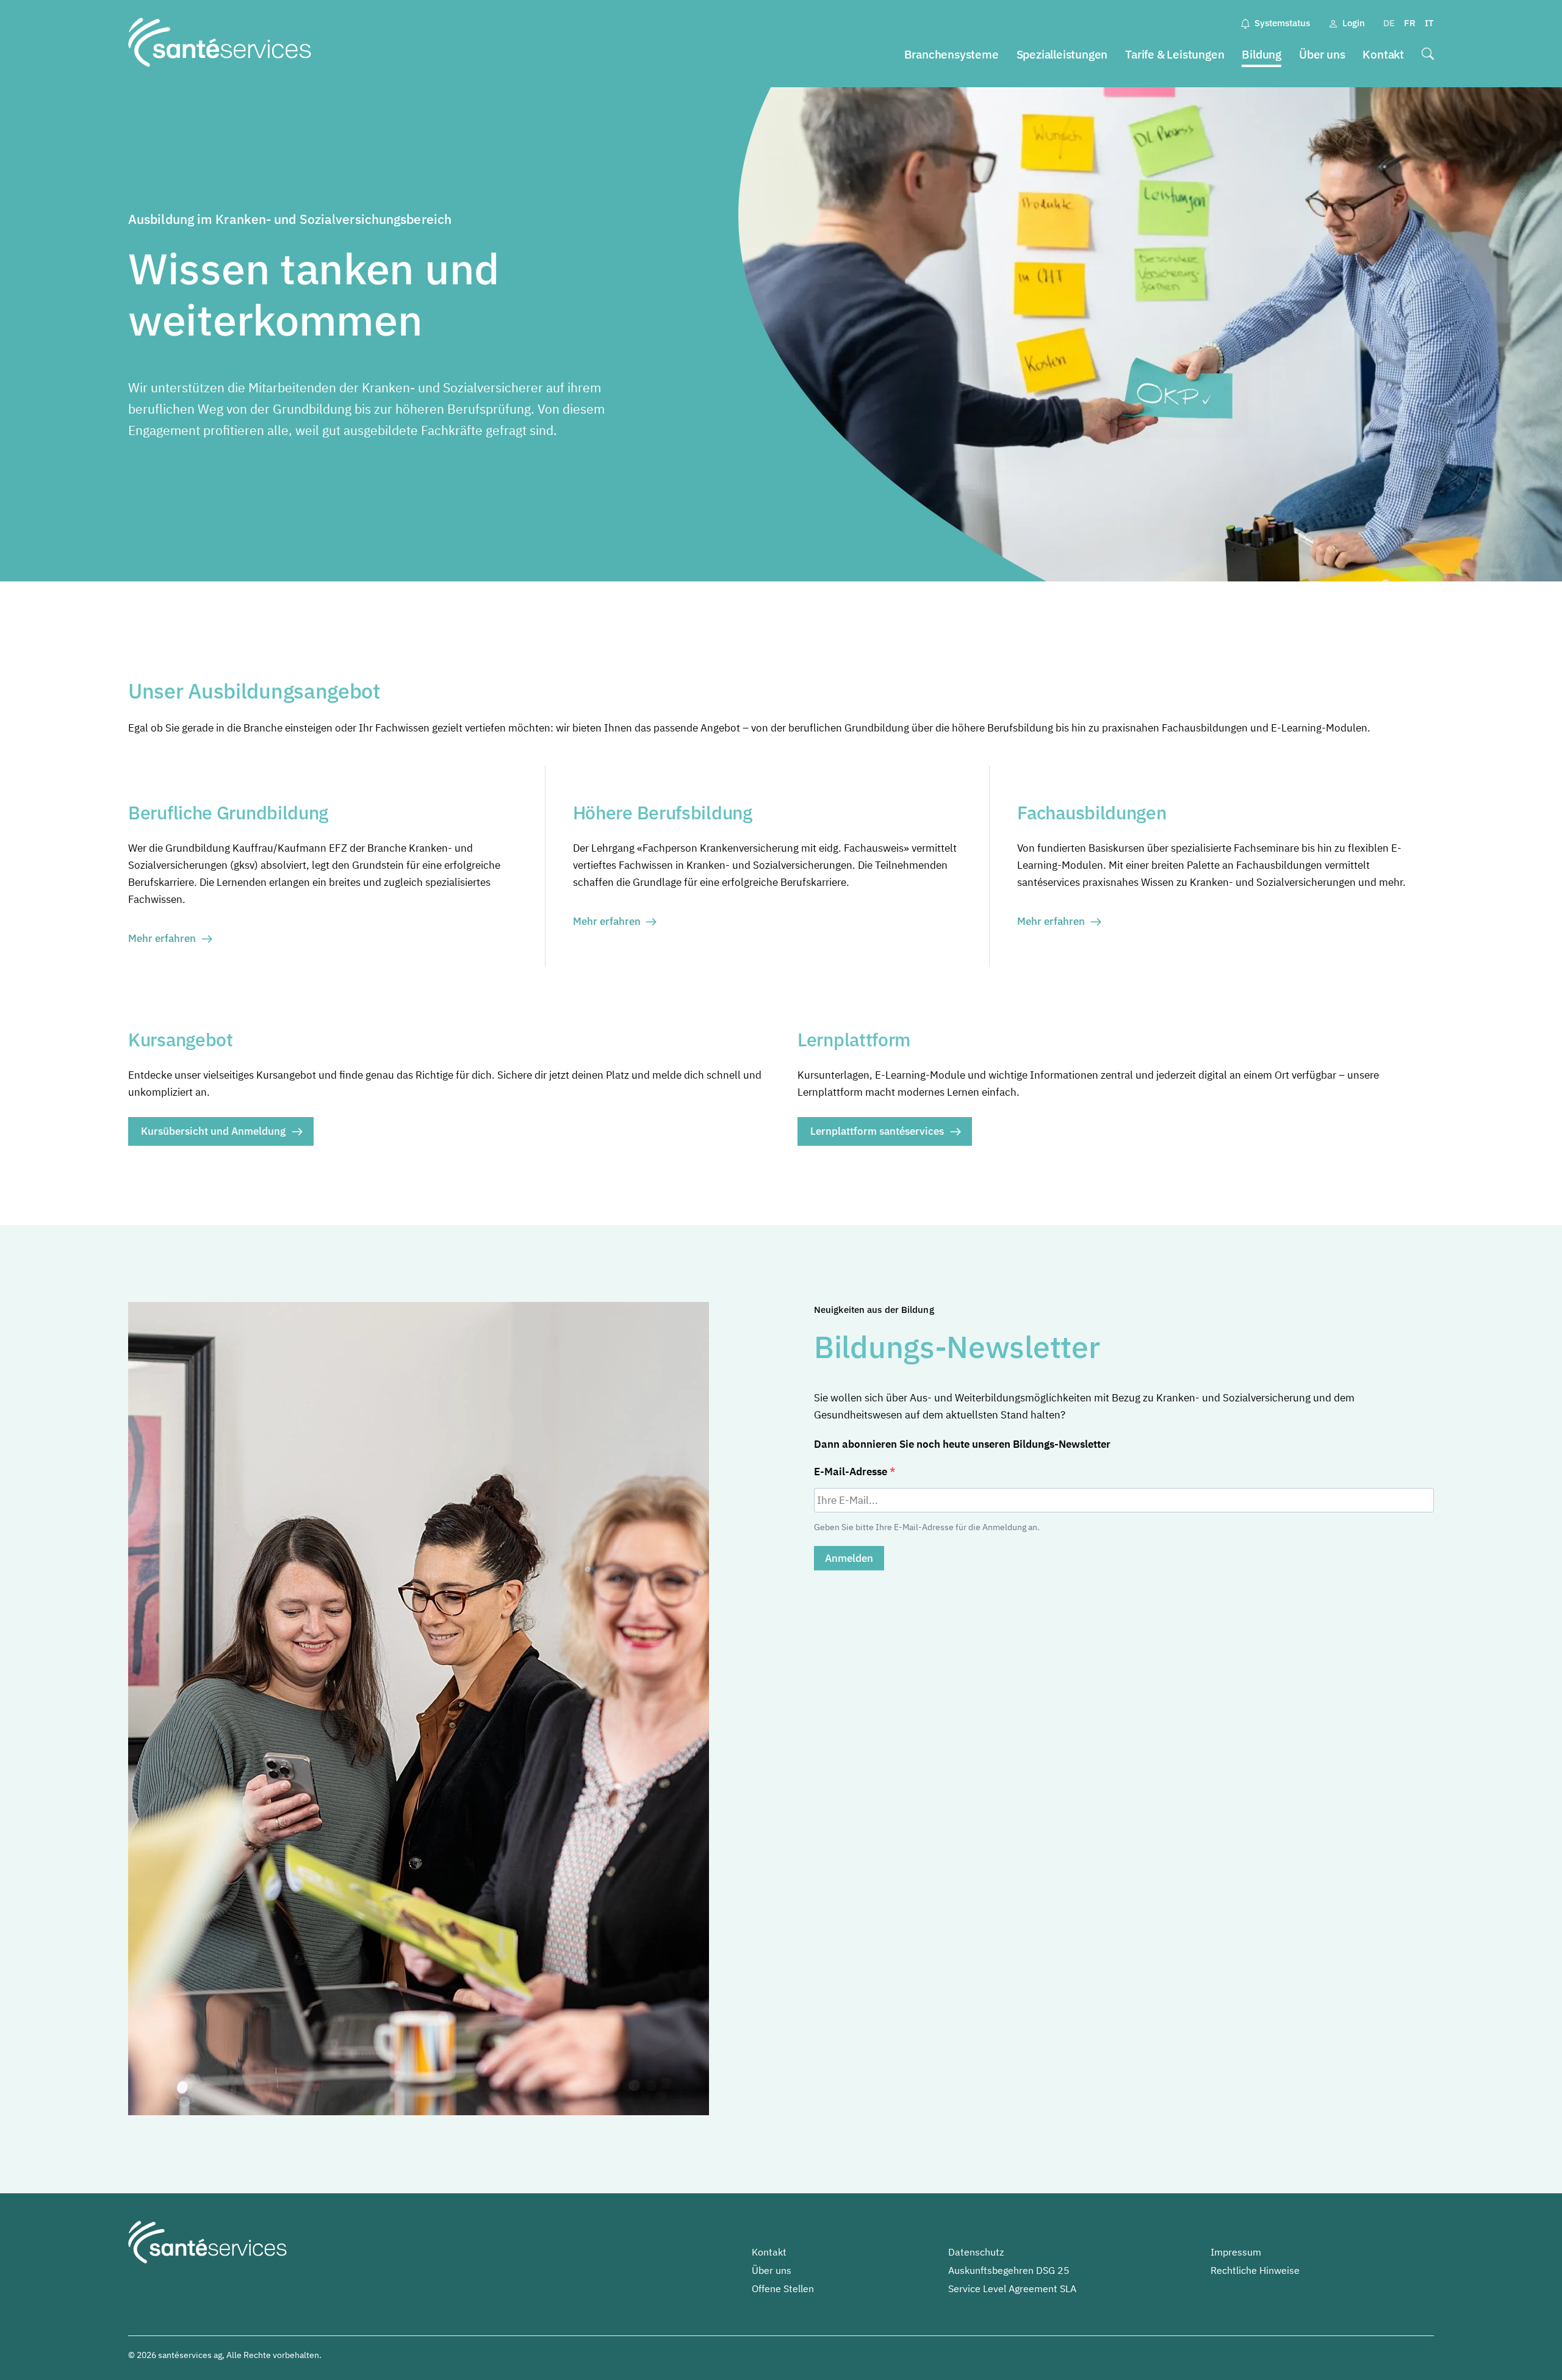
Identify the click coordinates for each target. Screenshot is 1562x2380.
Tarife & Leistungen (1175, 54)
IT (1429, 23)
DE (1389, 23)
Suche (1428, 55)
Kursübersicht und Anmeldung (213, 1131)
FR (1410, 23)
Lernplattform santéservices (877, 1131)
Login (1354, 23)
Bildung (1261, 54)
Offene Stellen (783, 2288)
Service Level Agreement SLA (1012, 2288)
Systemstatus (1282, 23)
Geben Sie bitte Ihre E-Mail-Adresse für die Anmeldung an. (927, 1527)
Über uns (1322, 54)
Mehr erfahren (162, 938)
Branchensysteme (952, 54)
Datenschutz (976, 2252)
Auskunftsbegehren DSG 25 (1009, 2270)
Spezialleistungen (1062, 54)
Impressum (1236, 2252)
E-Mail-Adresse (852, 1472)
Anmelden (849, 1558)
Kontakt (1383, 54)
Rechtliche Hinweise (1255, 2270)
